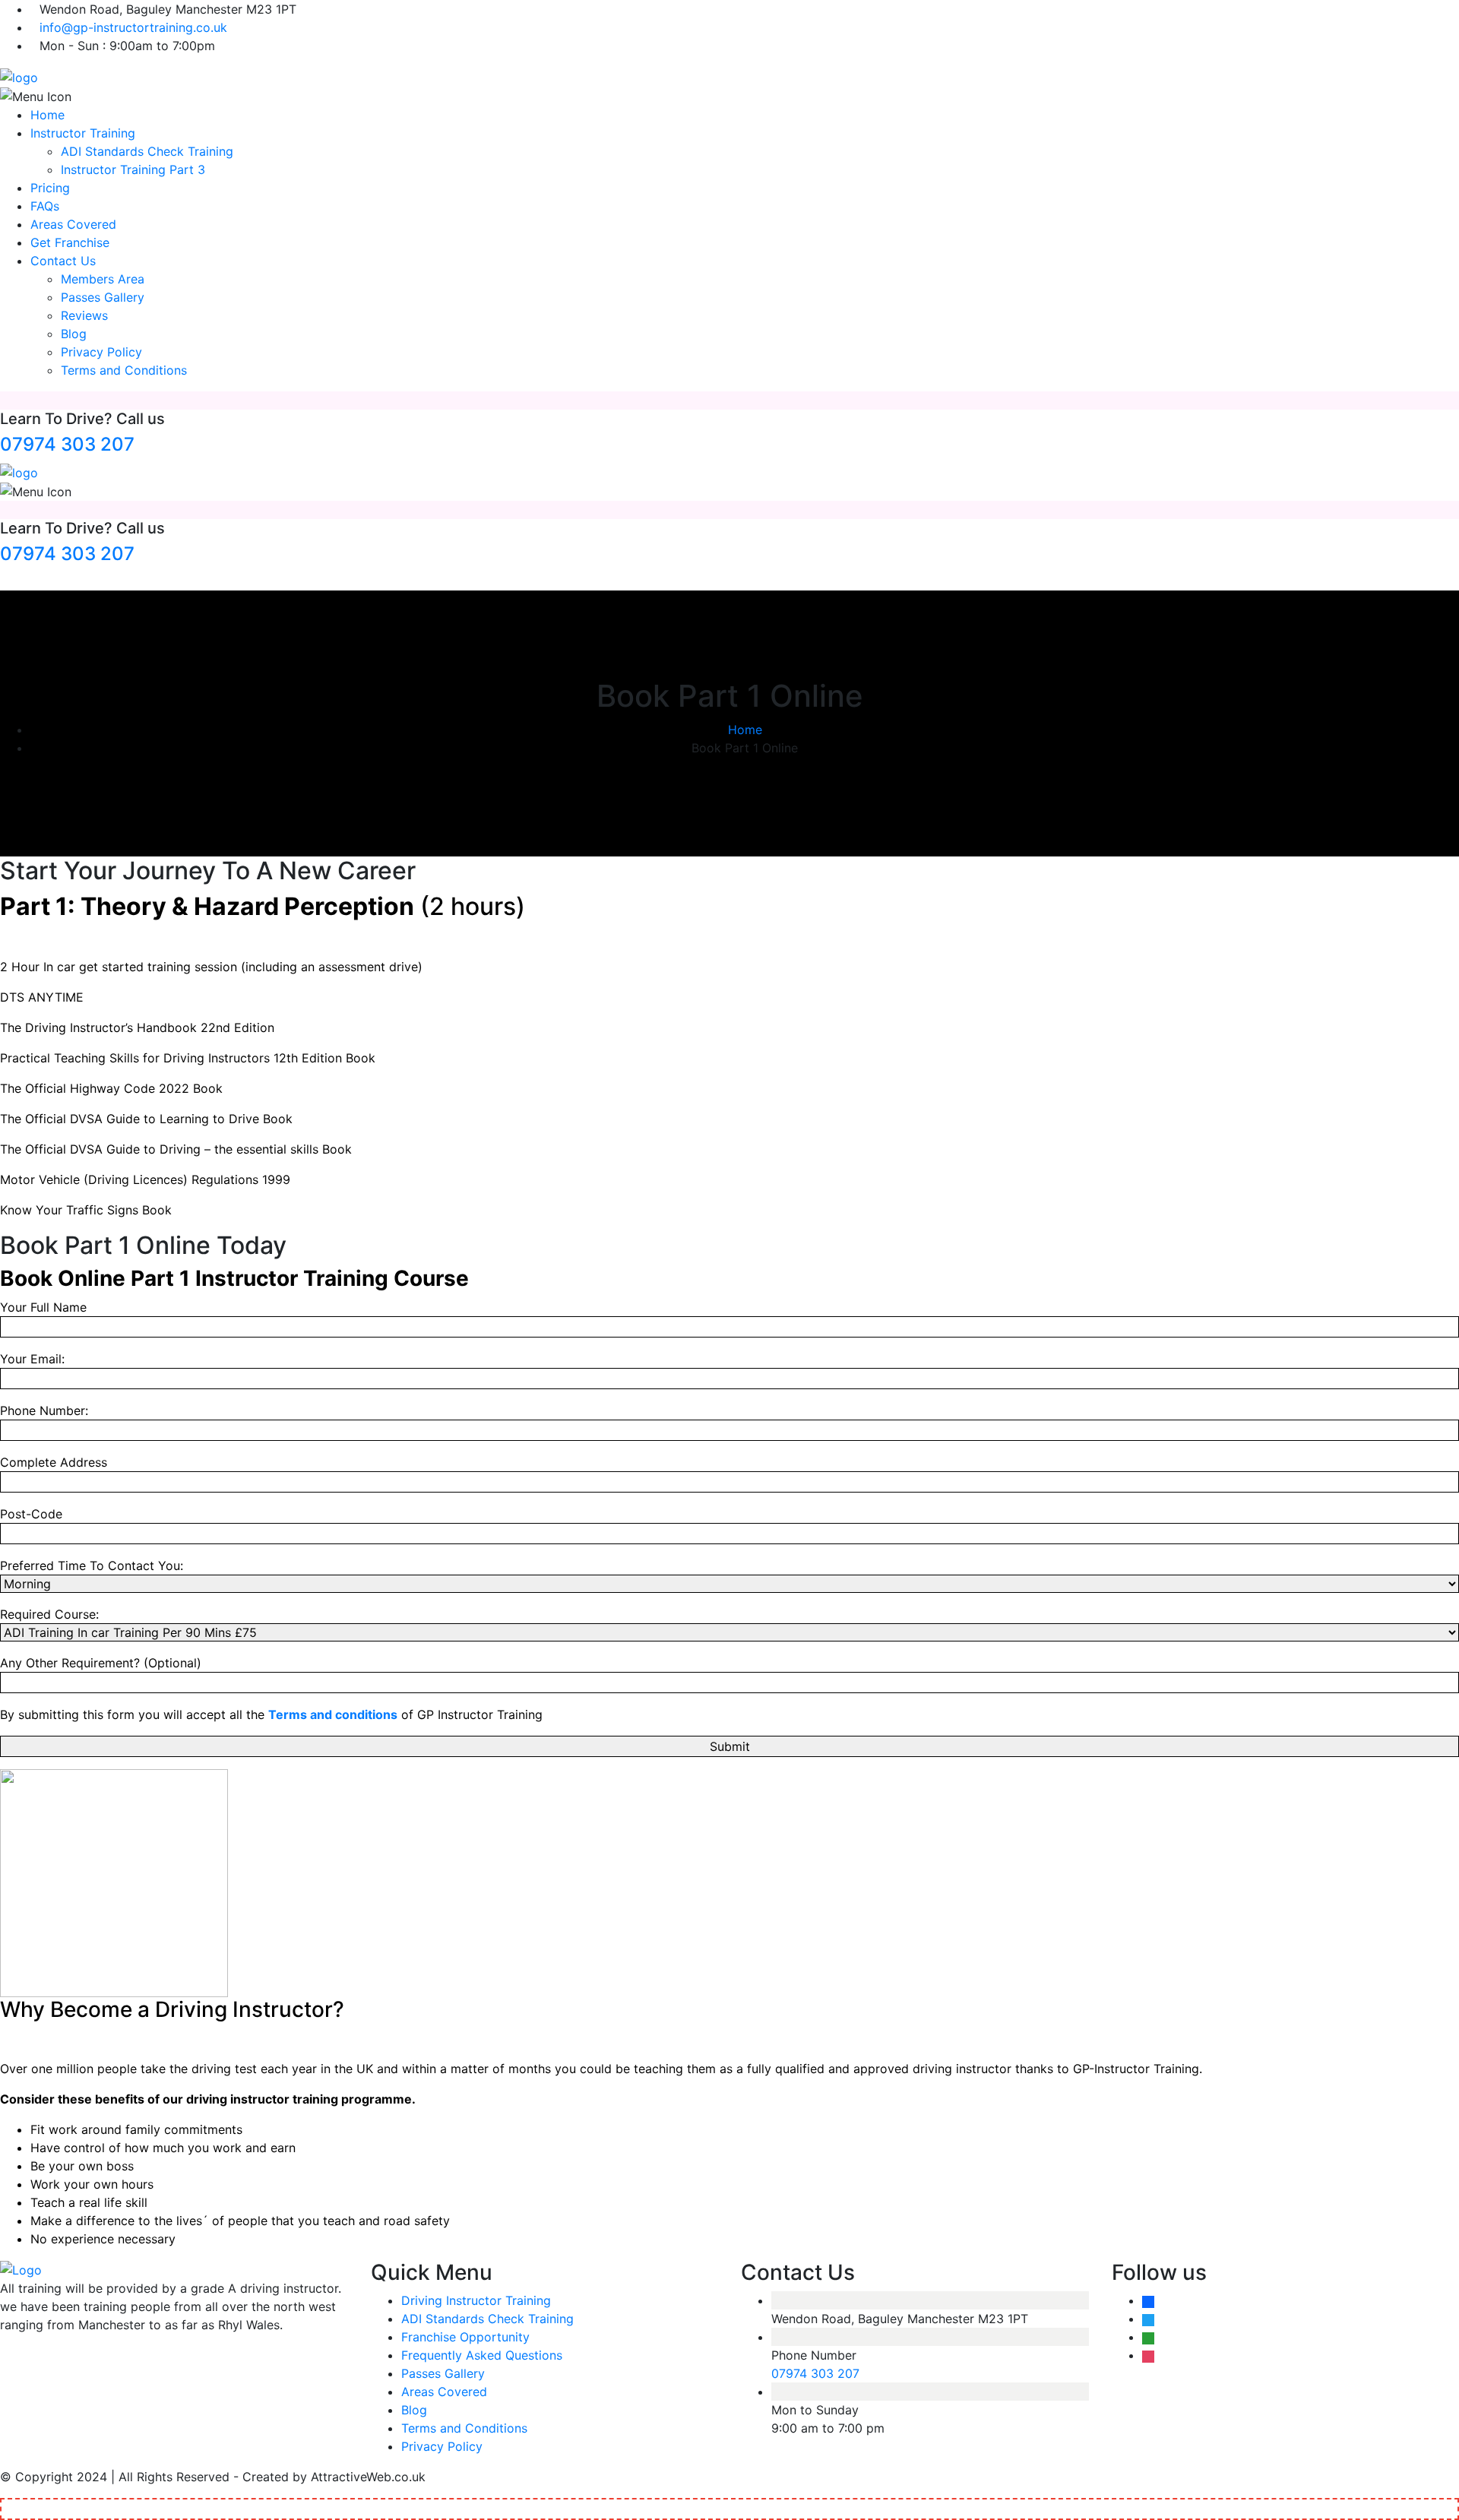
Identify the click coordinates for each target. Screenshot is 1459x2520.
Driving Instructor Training (476, 2300)
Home (47, 115)
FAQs (45, 206)
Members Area (103, 279)
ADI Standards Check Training (147, 151)
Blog (74, 334)
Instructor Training (83, 133)
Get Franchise (70, 242)
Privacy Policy (101, 352)
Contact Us (63, 261)
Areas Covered (73, 224)
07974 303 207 (67, 444)
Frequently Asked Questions (482, 2355)
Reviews (84, 315)
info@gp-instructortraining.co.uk (133, 27)
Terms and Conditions (124, 370)
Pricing (50, 188)
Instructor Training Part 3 (133, 169)
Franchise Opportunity (465, 2337)
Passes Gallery (103, 297)
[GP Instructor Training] (19, 76)
